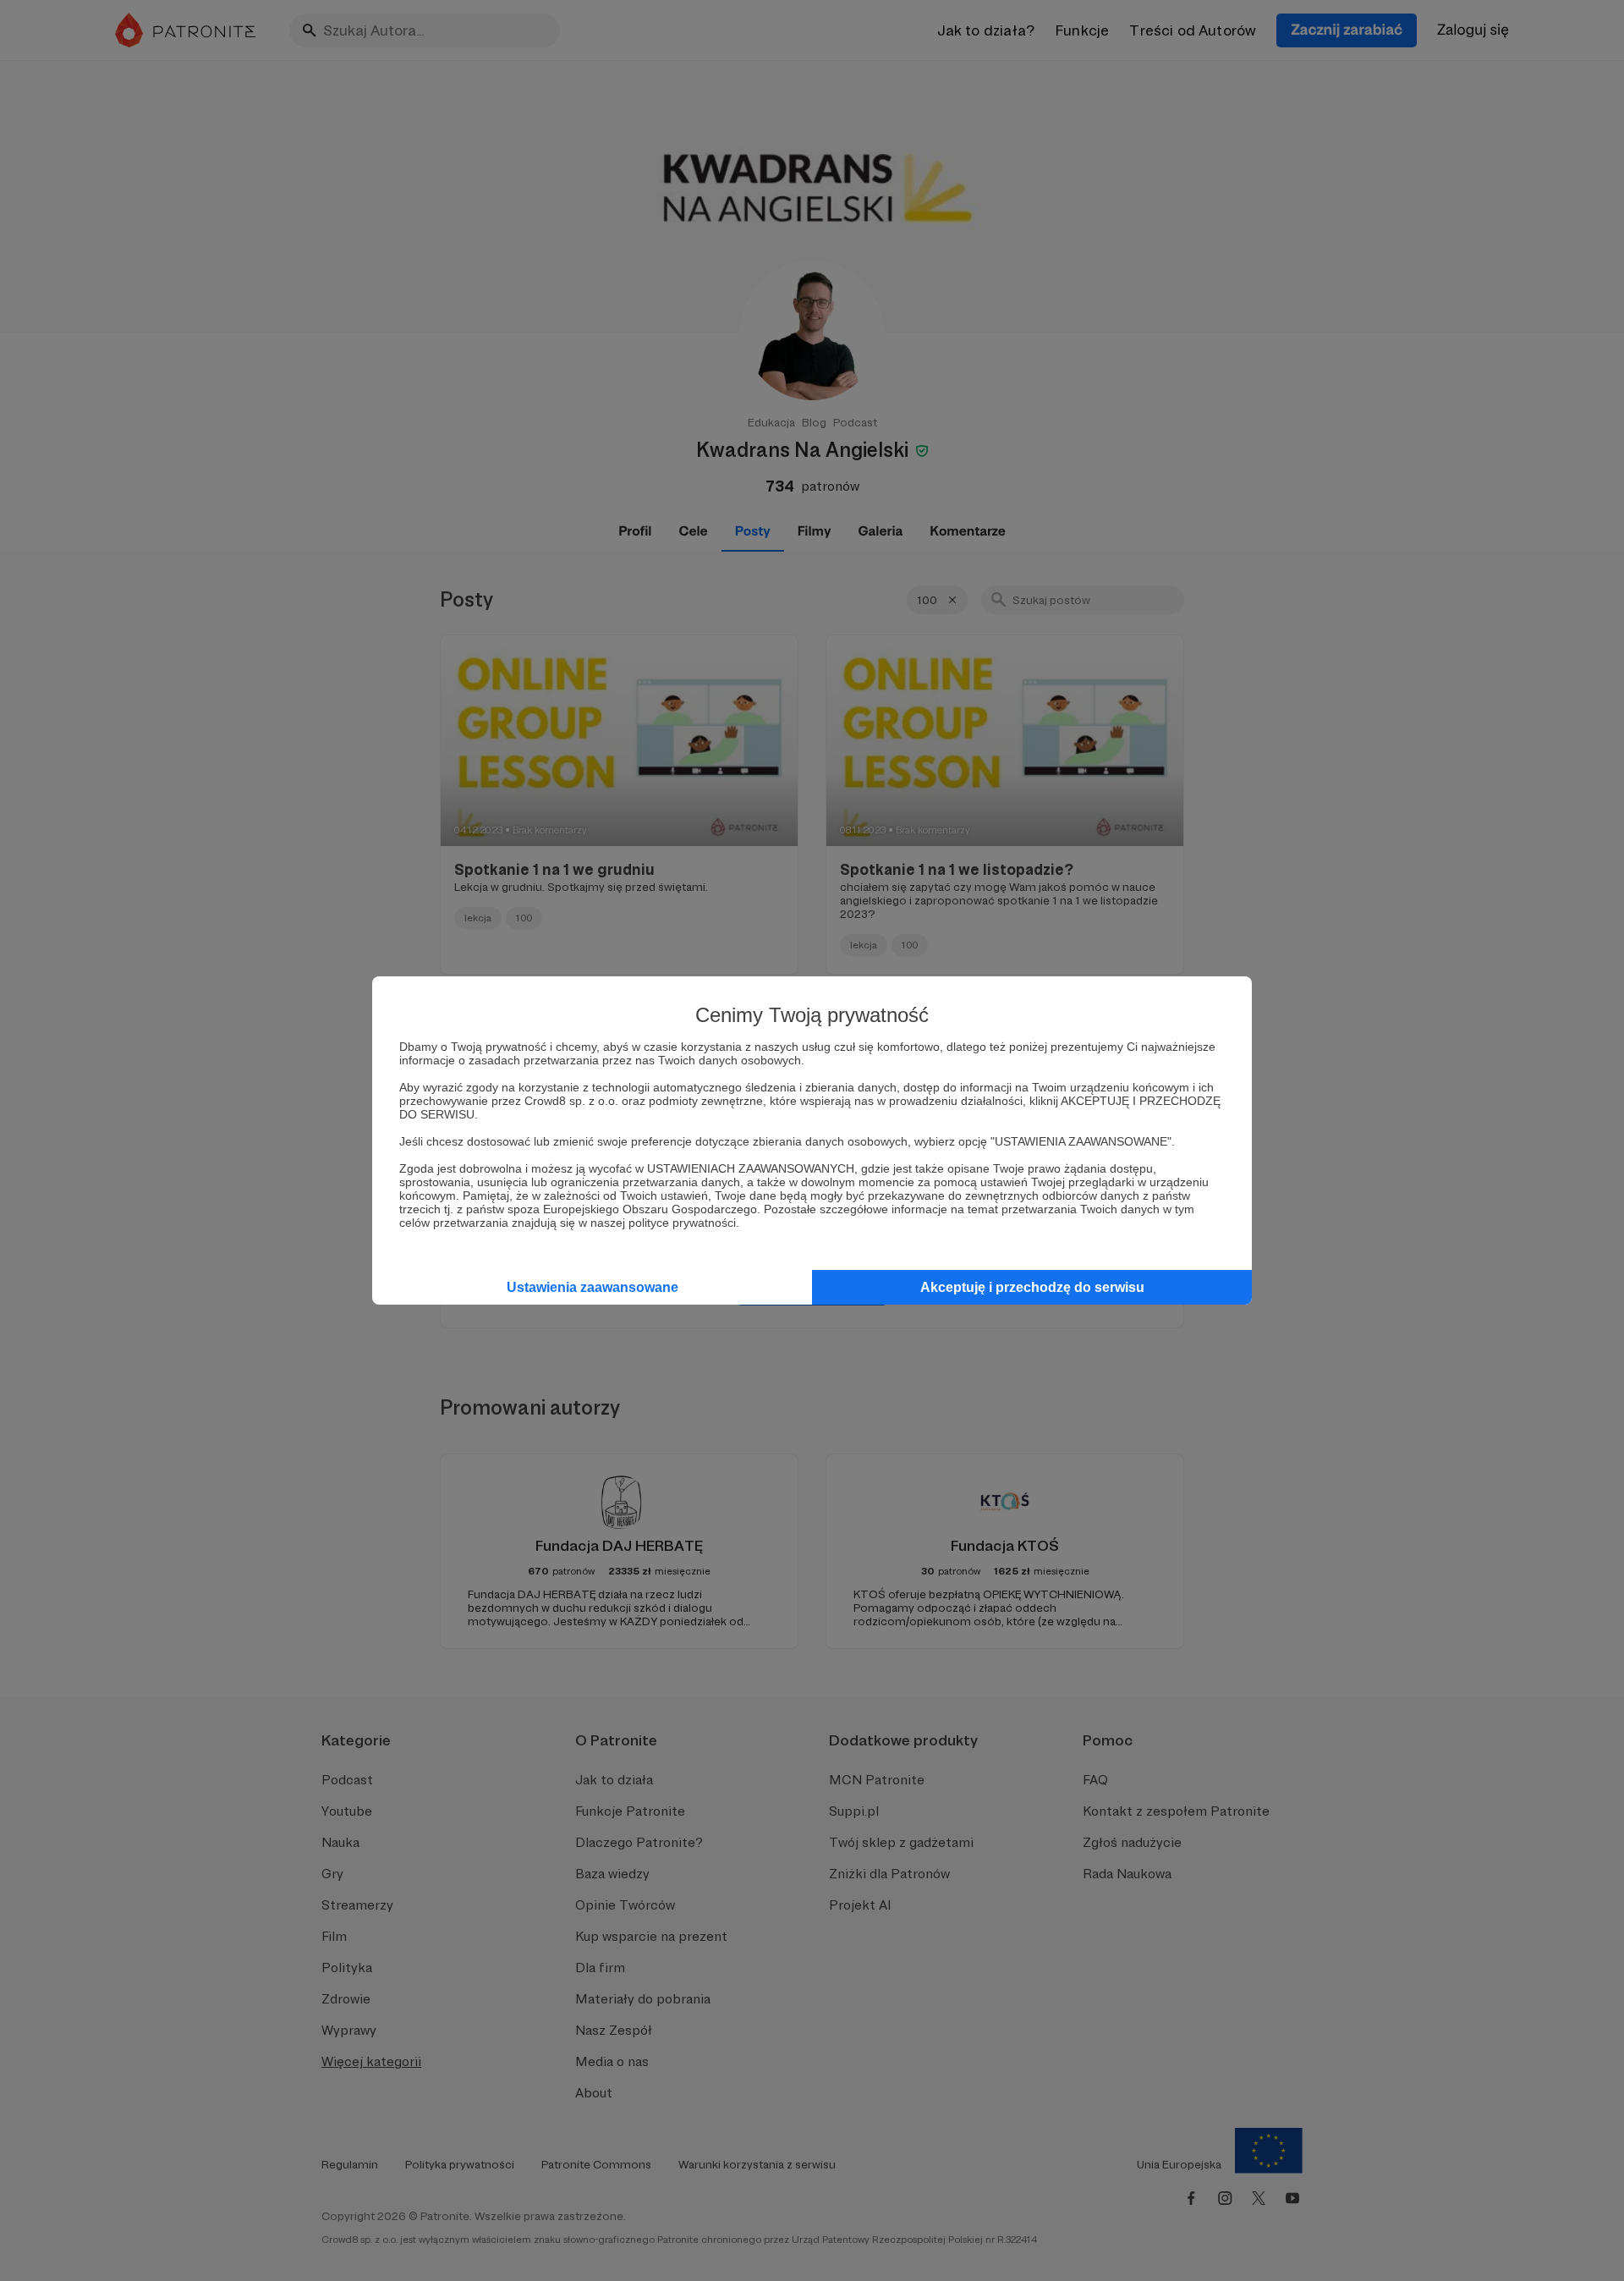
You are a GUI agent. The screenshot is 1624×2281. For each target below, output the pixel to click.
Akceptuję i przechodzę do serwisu (1032, 1287)
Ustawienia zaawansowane (593, 1287)
